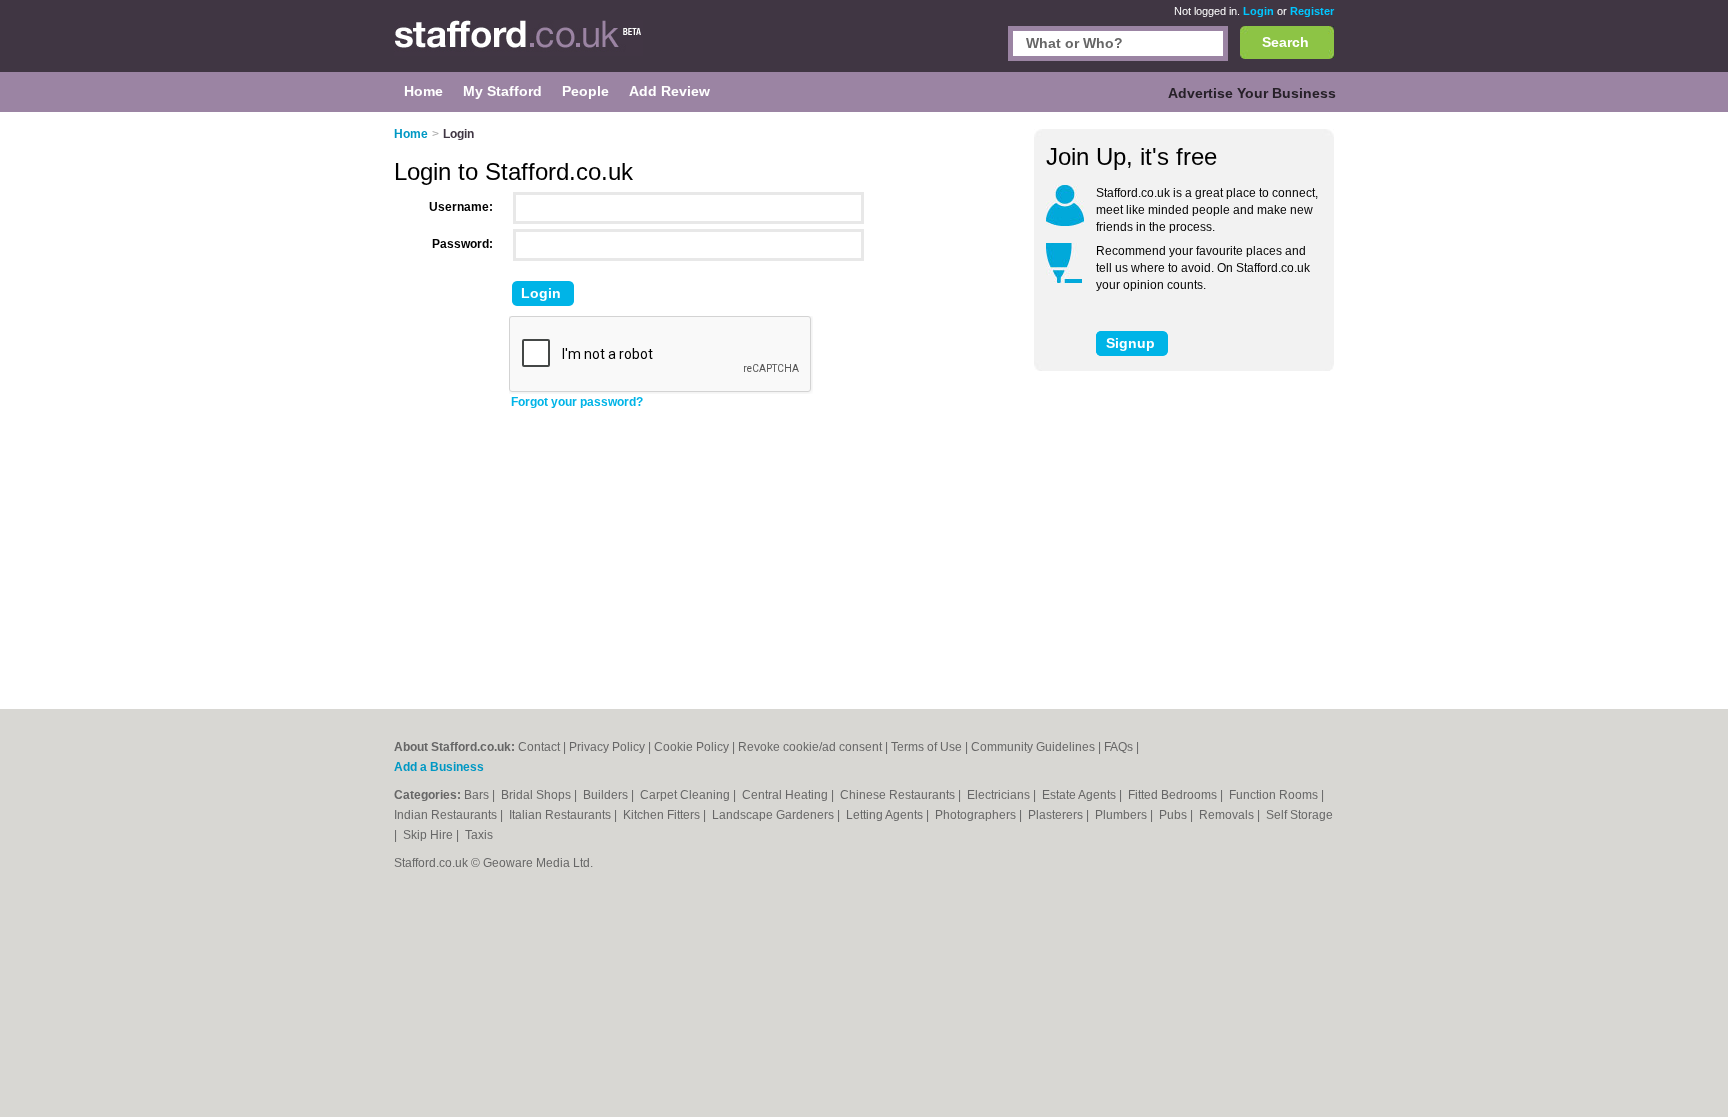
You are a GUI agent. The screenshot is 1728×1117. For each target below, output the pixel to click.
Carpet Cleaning (686, 795)
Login (1258, 11)
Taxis (479, 835)
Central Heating (786, 795)
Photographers (977, 815)
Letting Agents (886, 815)
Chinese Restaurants (899, 795)
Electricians (1000, 795)
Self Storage (1299, 815)
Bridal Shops (537, 795)
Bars (478, 795)
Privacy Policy (607, 747)
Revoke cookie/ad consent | (814, 747)
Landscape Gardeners (774, 815)
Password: (462, 244)
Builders (607, 795)
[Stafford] (518, 46)
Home (411, 134)
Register (1312, 11)
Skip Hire (429, 835)
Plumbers (1122, 815)
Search (1285, 42)
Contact (539, 747)
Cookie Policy (691, 747)
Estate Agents (1080, 795)
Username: (461, 207)
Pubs (1174, 815)
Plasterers (1057, 815)
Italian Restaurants (561, 815)
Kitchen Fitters (663, 815)
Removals (1228, 815)
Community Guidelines (1033, 747)
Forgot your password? (577, 402)
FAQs (1118, 747)
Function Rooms (1275, 795)
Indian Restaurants (447, 815)
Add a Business (439, 767)
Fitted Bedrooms (1174, 795)
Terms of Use (926, 747)
